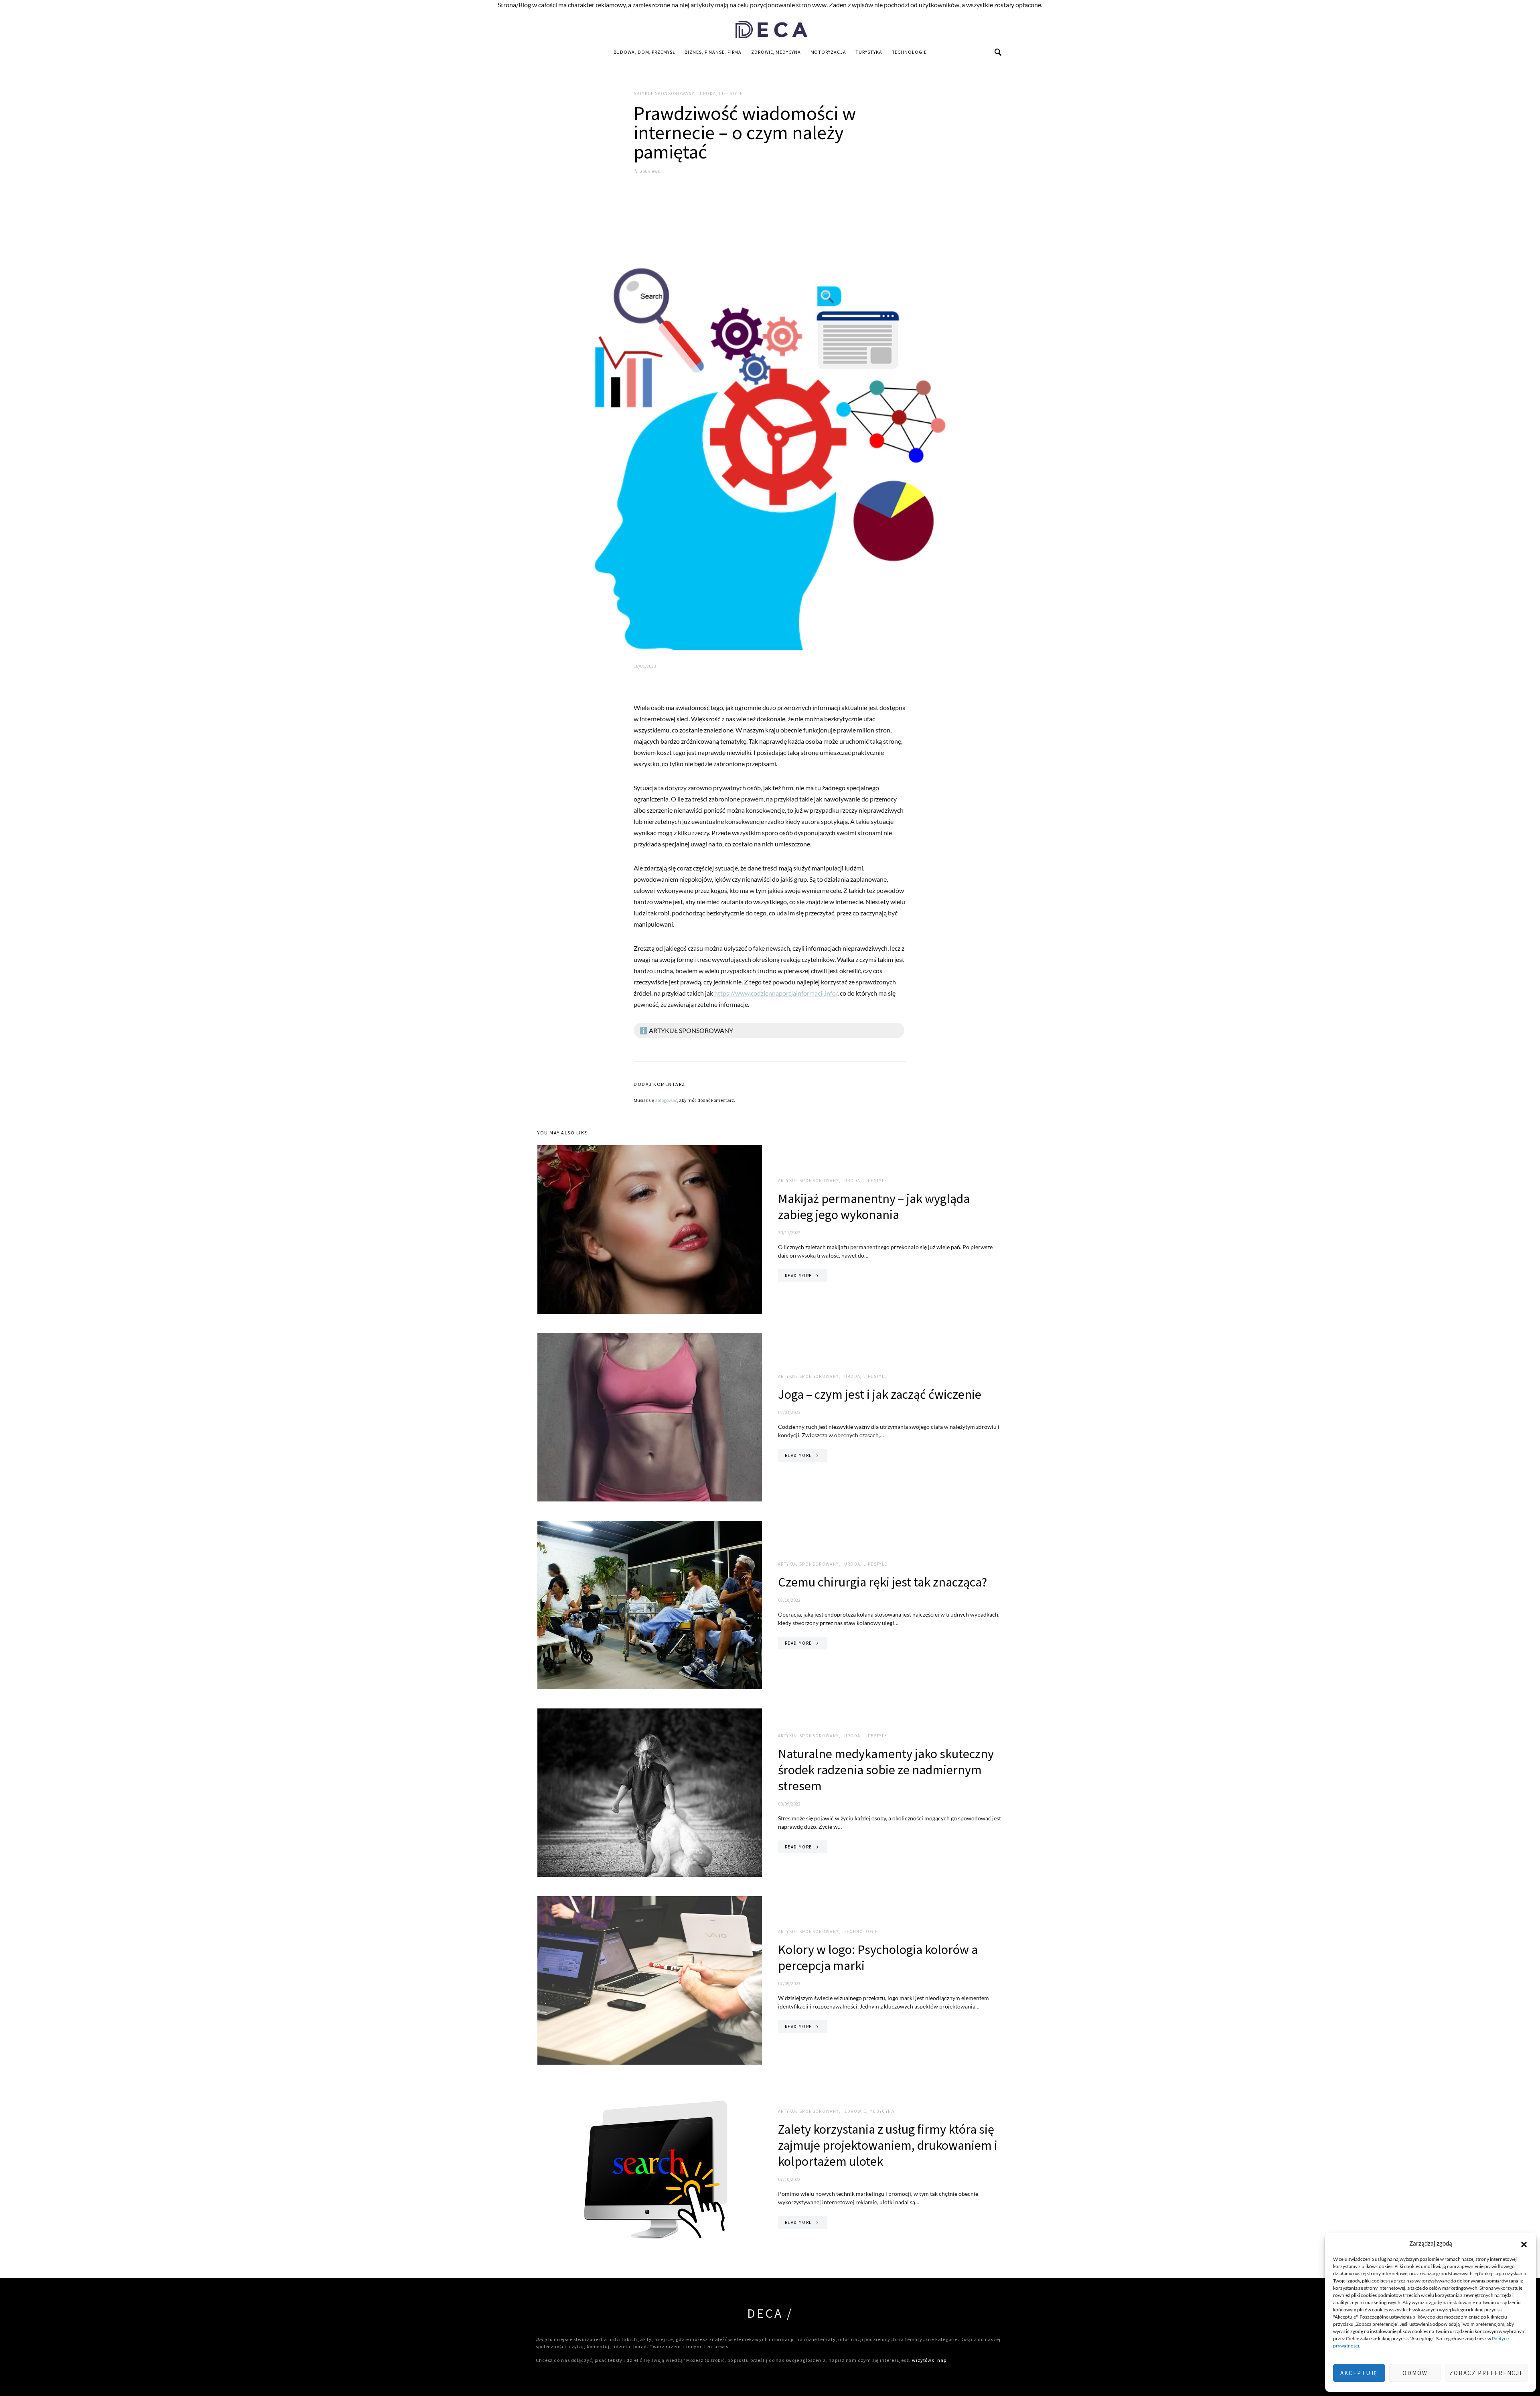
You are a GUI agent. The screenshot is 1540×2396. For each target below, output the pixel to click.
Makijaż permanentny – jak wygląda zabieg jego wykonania (874, 1207)
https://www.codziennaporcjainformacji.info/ (776, 993)
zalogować (666, 1100)
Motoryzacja (828, 52)
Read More (798, 1276)
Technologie (909, 52)
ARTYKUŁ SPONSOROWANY (664, 93)
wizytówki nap (929, 2360)
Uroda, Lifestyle (721, 93)
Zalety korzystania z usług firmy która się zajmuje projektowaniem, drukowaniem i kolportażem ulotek (888, 2145)
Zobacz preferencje (1486, 2373)
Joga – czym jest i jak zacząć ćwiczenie (880, 1394)
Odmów (1415, 2373)
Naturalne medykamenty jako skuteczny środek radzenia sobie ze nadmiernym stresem (886, 1770)
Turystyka (869, 52)
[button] (1524, 2243)
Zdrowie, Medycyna (776, 52)
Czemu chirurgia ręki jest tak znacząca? (882, 1582)
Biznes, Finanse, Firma (713, 52)
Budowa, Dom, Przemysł (644, 52)
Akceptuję (1359, 2373)
